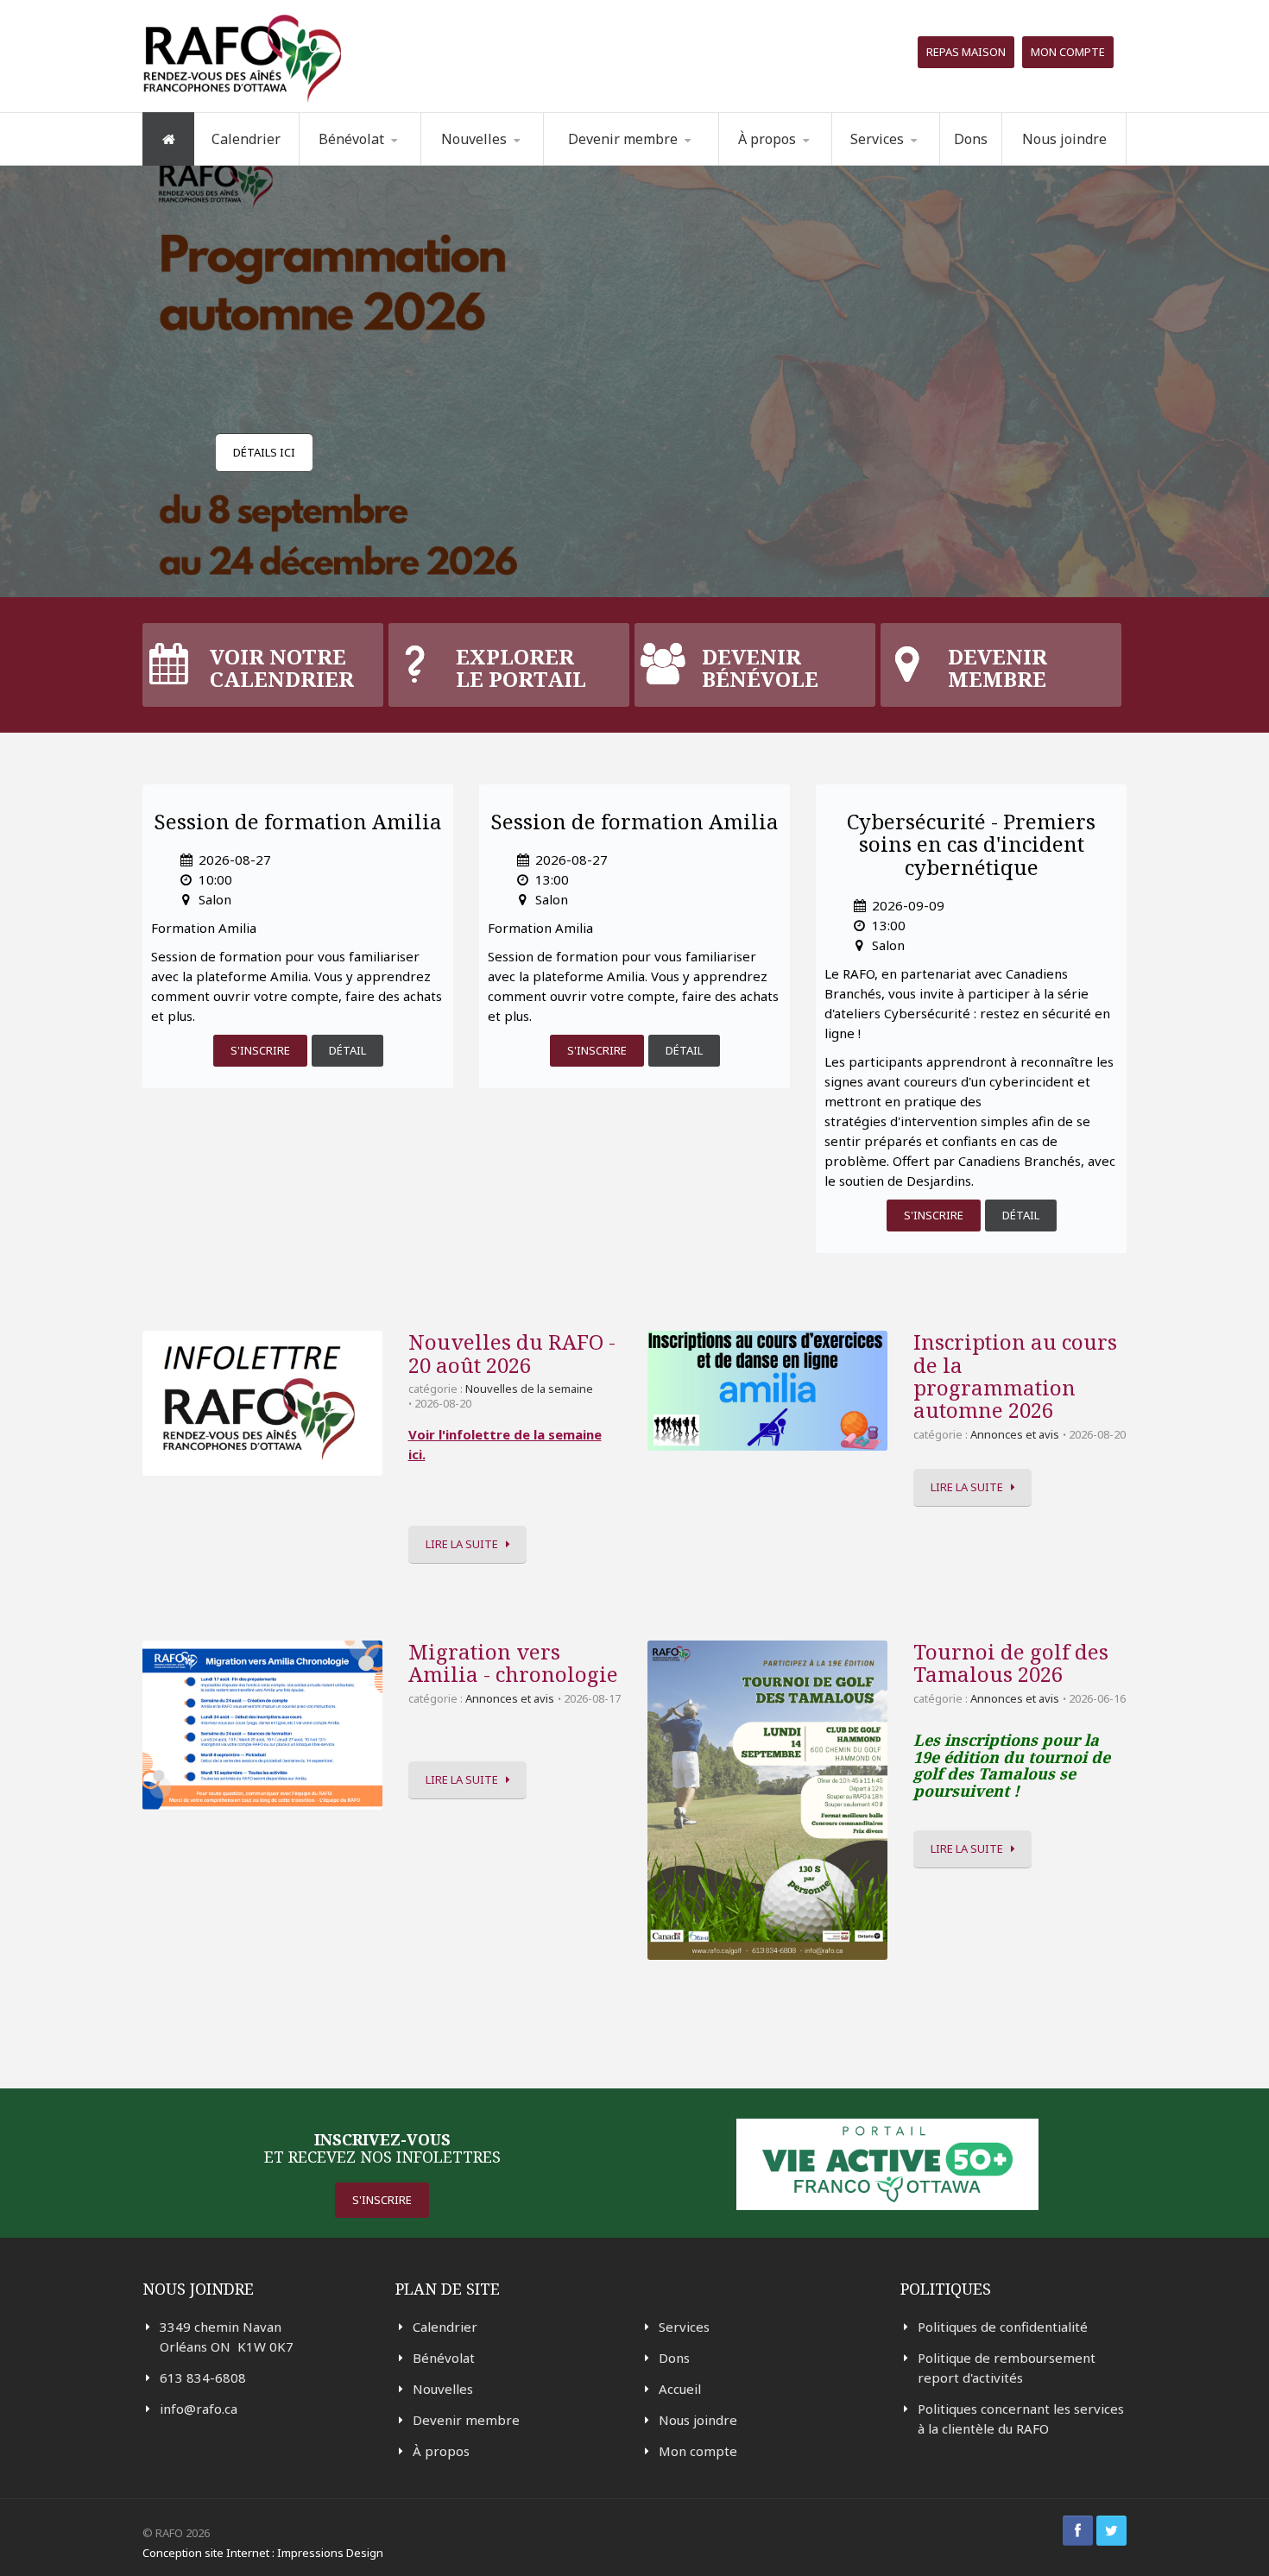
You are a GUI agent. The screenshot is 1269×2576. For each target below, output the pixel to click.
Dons (971, 139)
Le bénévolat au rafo (388, 164)
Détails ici (264, 452)
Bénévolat (444, 2358)
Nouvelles (474, 139)
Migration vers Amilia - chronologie (513, 1663)
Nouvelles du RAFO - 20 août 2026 (512, 1353)
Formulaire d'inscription (387, 162)
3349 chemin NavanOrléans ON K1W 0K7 (227, 2337)
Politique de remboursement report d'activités (1007, 2368)
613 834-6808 (203, 2378)
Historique (808, 162)
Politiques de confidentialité (1003, 2327)
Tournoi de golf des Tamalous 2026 (1011, 1663)
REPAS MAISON (966, 52)
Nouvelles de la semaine (494, 164)
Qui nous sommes (798, 164)
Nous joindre (1064, 139)
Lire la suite (462, 1544)
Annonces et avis (1015, 1434)
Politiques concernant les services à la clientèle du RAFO (1021, 2419)
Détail (347, 1050)
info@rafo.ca (199, 2409)
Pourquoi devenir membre (623, 164)
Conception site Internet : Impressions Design (263, 2553)
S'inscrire (260, 1050)
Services (684, 2327)
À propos (441, 2451)
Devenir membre (466, 2420)
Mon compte (1068, 52)
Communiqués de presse (507, 160)
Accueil (680, 2389)
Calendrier (246, 139)
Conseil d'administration (805, 161)
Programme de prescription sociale (920, 162)
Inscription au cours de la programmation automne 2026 (1015, 1376)
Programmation (907, 164)
